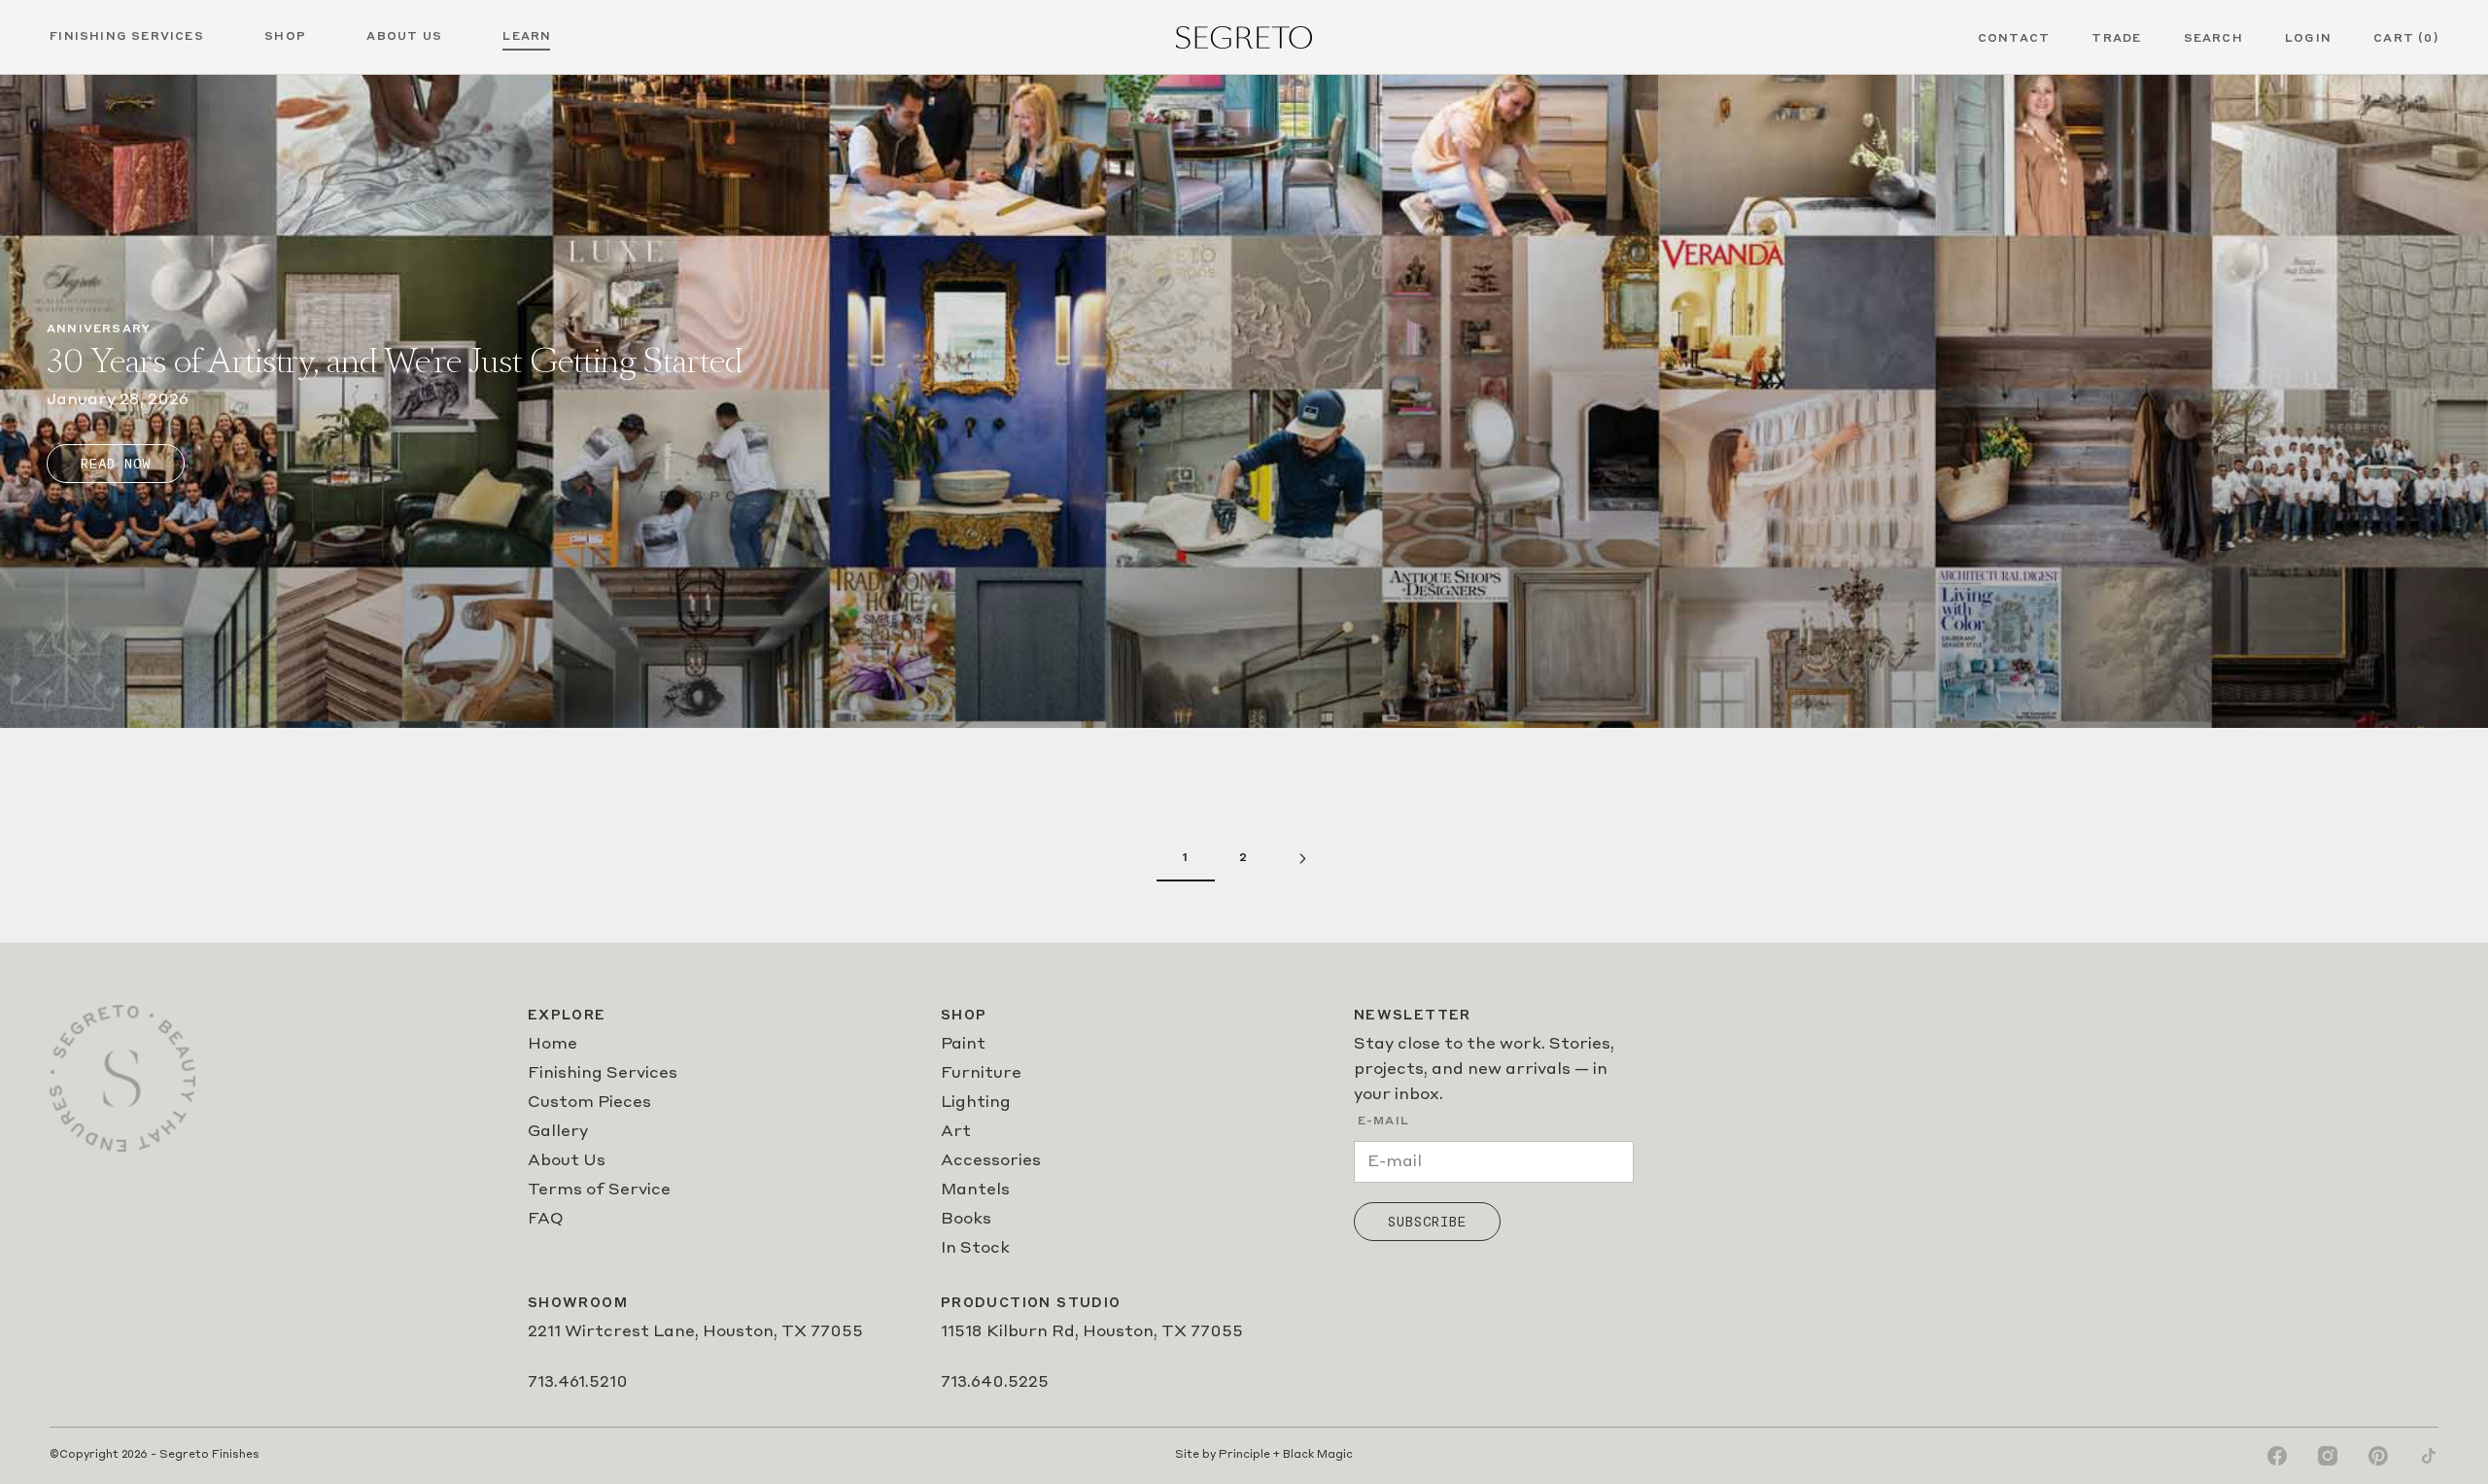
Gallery (558, 1132)
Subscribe (1427, 1222)
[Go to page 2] (1302, 859)
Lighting (976, 1103)
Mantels (975, 1191)
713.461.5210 (578, 1383)
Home (553, 1045)
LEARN (527, 37)
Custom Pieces (589, 1103)
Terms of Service (599, 1191)
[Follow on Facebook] (2277, 1456)
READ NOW (116, 464)
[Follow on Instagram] (2328, 1456)
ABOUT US (404, 37)
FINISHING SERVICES (127, 37)
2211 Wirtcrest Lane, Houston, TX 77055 (695, 1332)
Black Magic (1318, 1455)
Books (966, 1220)
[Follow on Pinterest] (2378, 1456)
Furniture (981, 1074)
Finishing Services (603, 1074)
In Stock (975, 1249)
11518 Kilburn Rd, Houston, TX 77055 (1092, 1332)
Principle (1244, 1455)
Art (956, 1132)
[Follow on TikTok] (2429, 1456)
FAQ (546, 1220)
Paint (963, 1045)
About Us (567, 1161)
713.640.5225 (995, 1383)
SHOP (285, 37)
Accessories (991, 1161)
